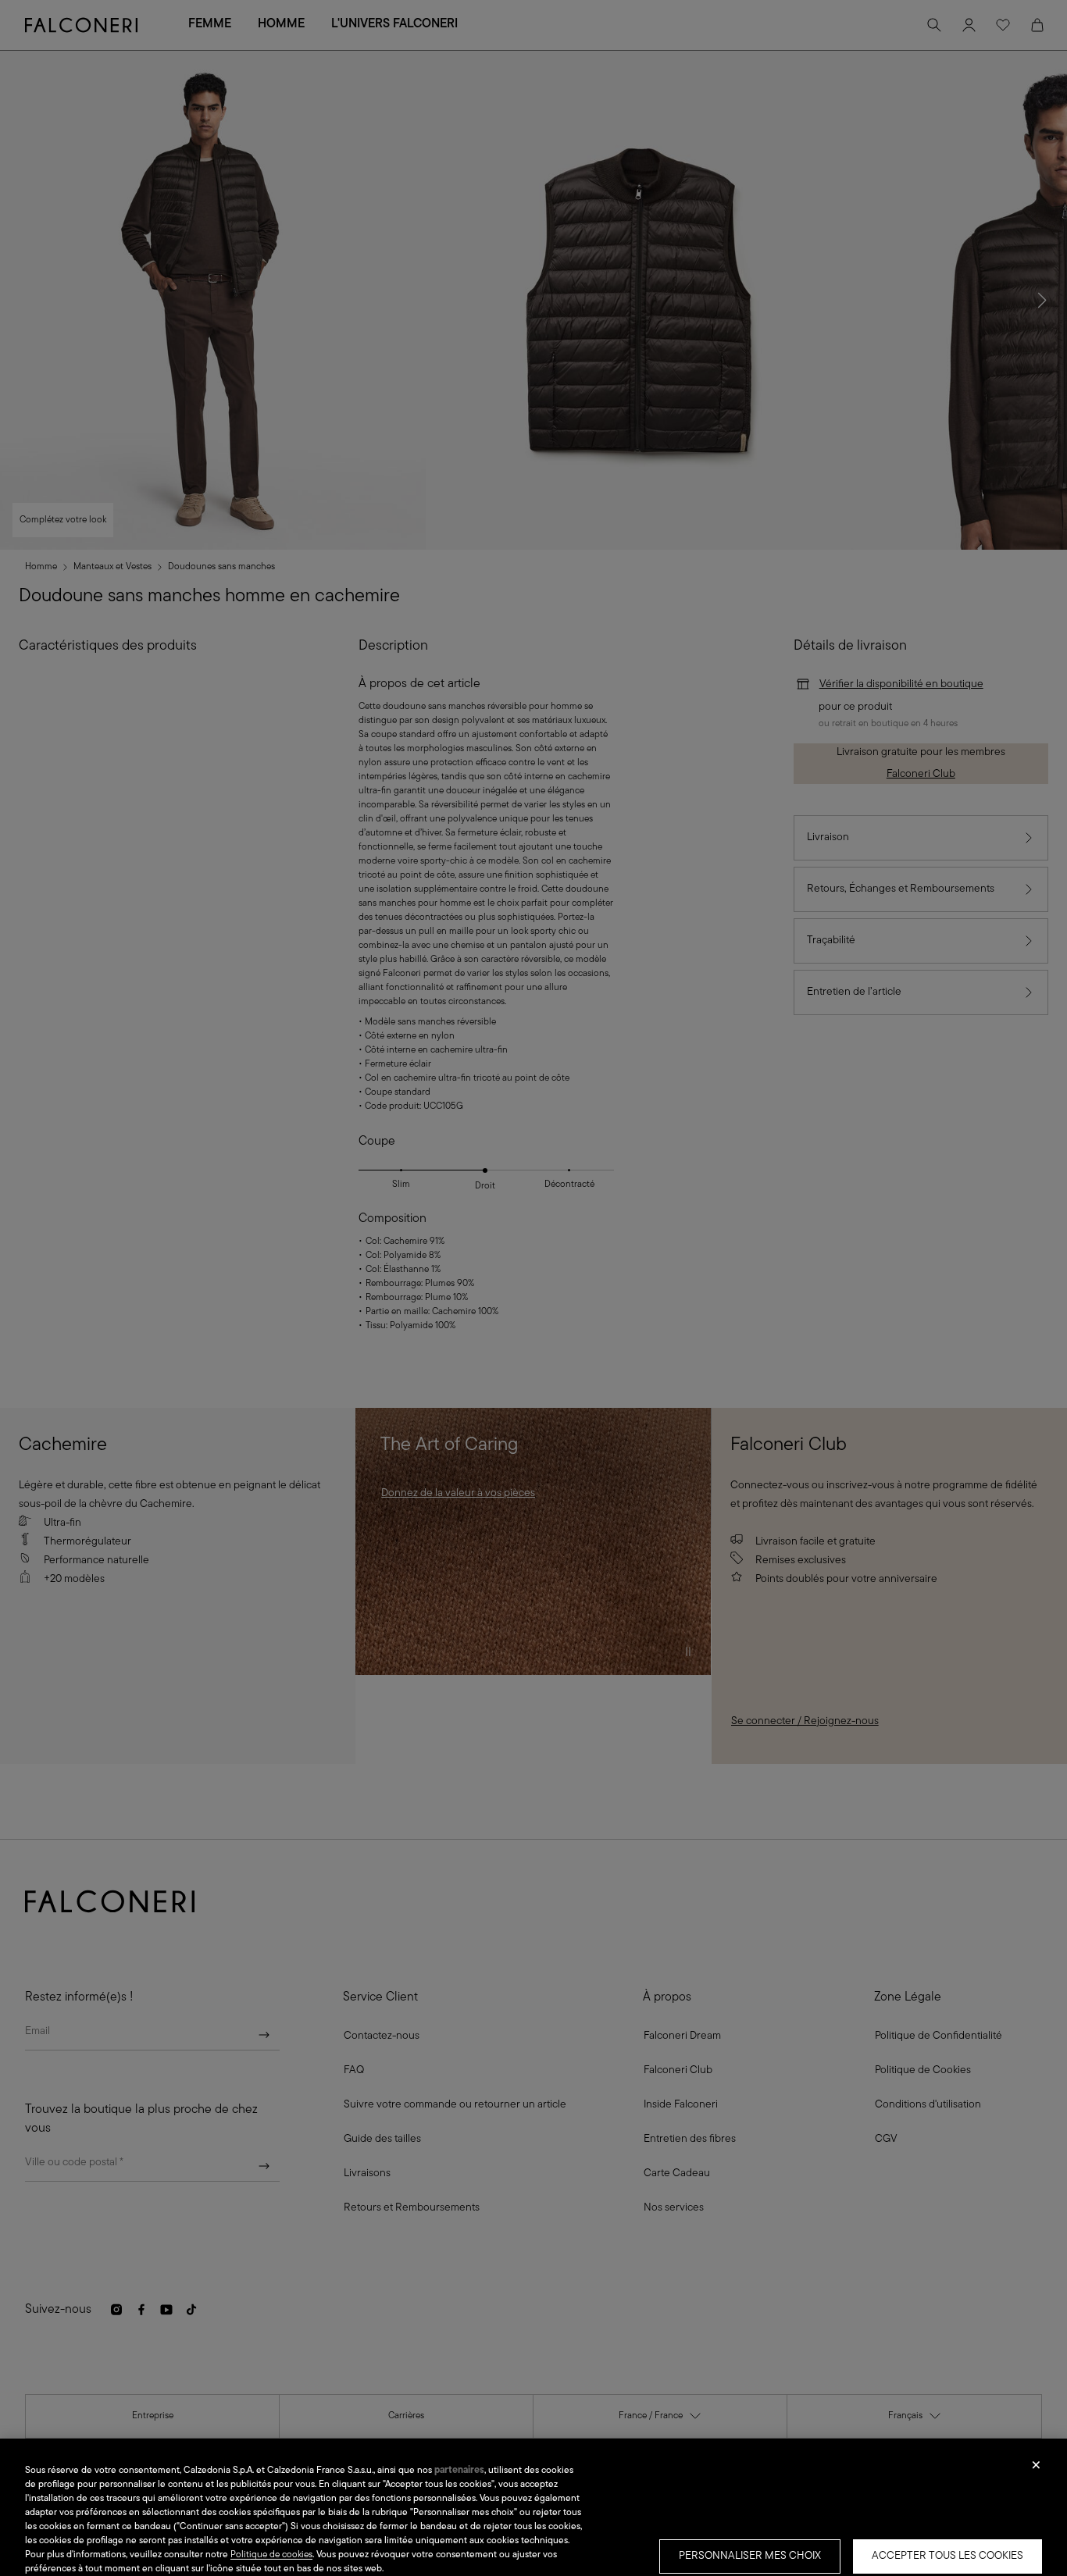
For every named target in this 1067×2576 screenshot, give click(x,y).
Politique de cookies (271, 2555)
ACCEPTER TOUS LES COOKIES (947, 2556)
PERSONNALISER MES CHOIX (750, 2556)
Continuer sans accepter (1036, 2470)
